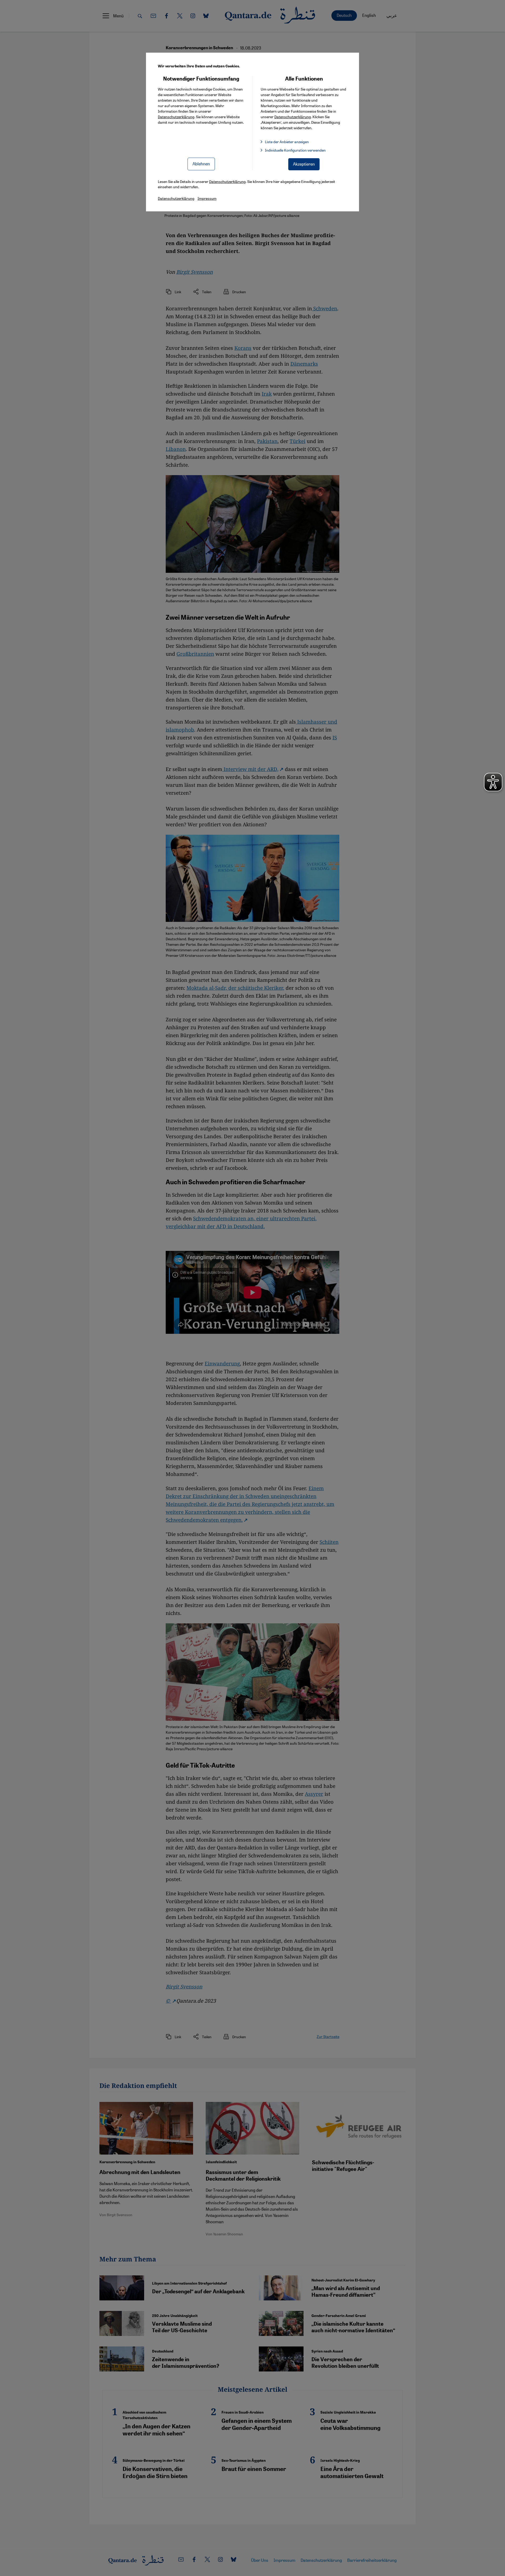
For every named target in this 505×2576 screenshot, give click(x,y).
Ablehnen (201, 164)
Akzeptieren (304, 164)
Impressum (207, 198)
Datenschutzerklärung (176, 117)
